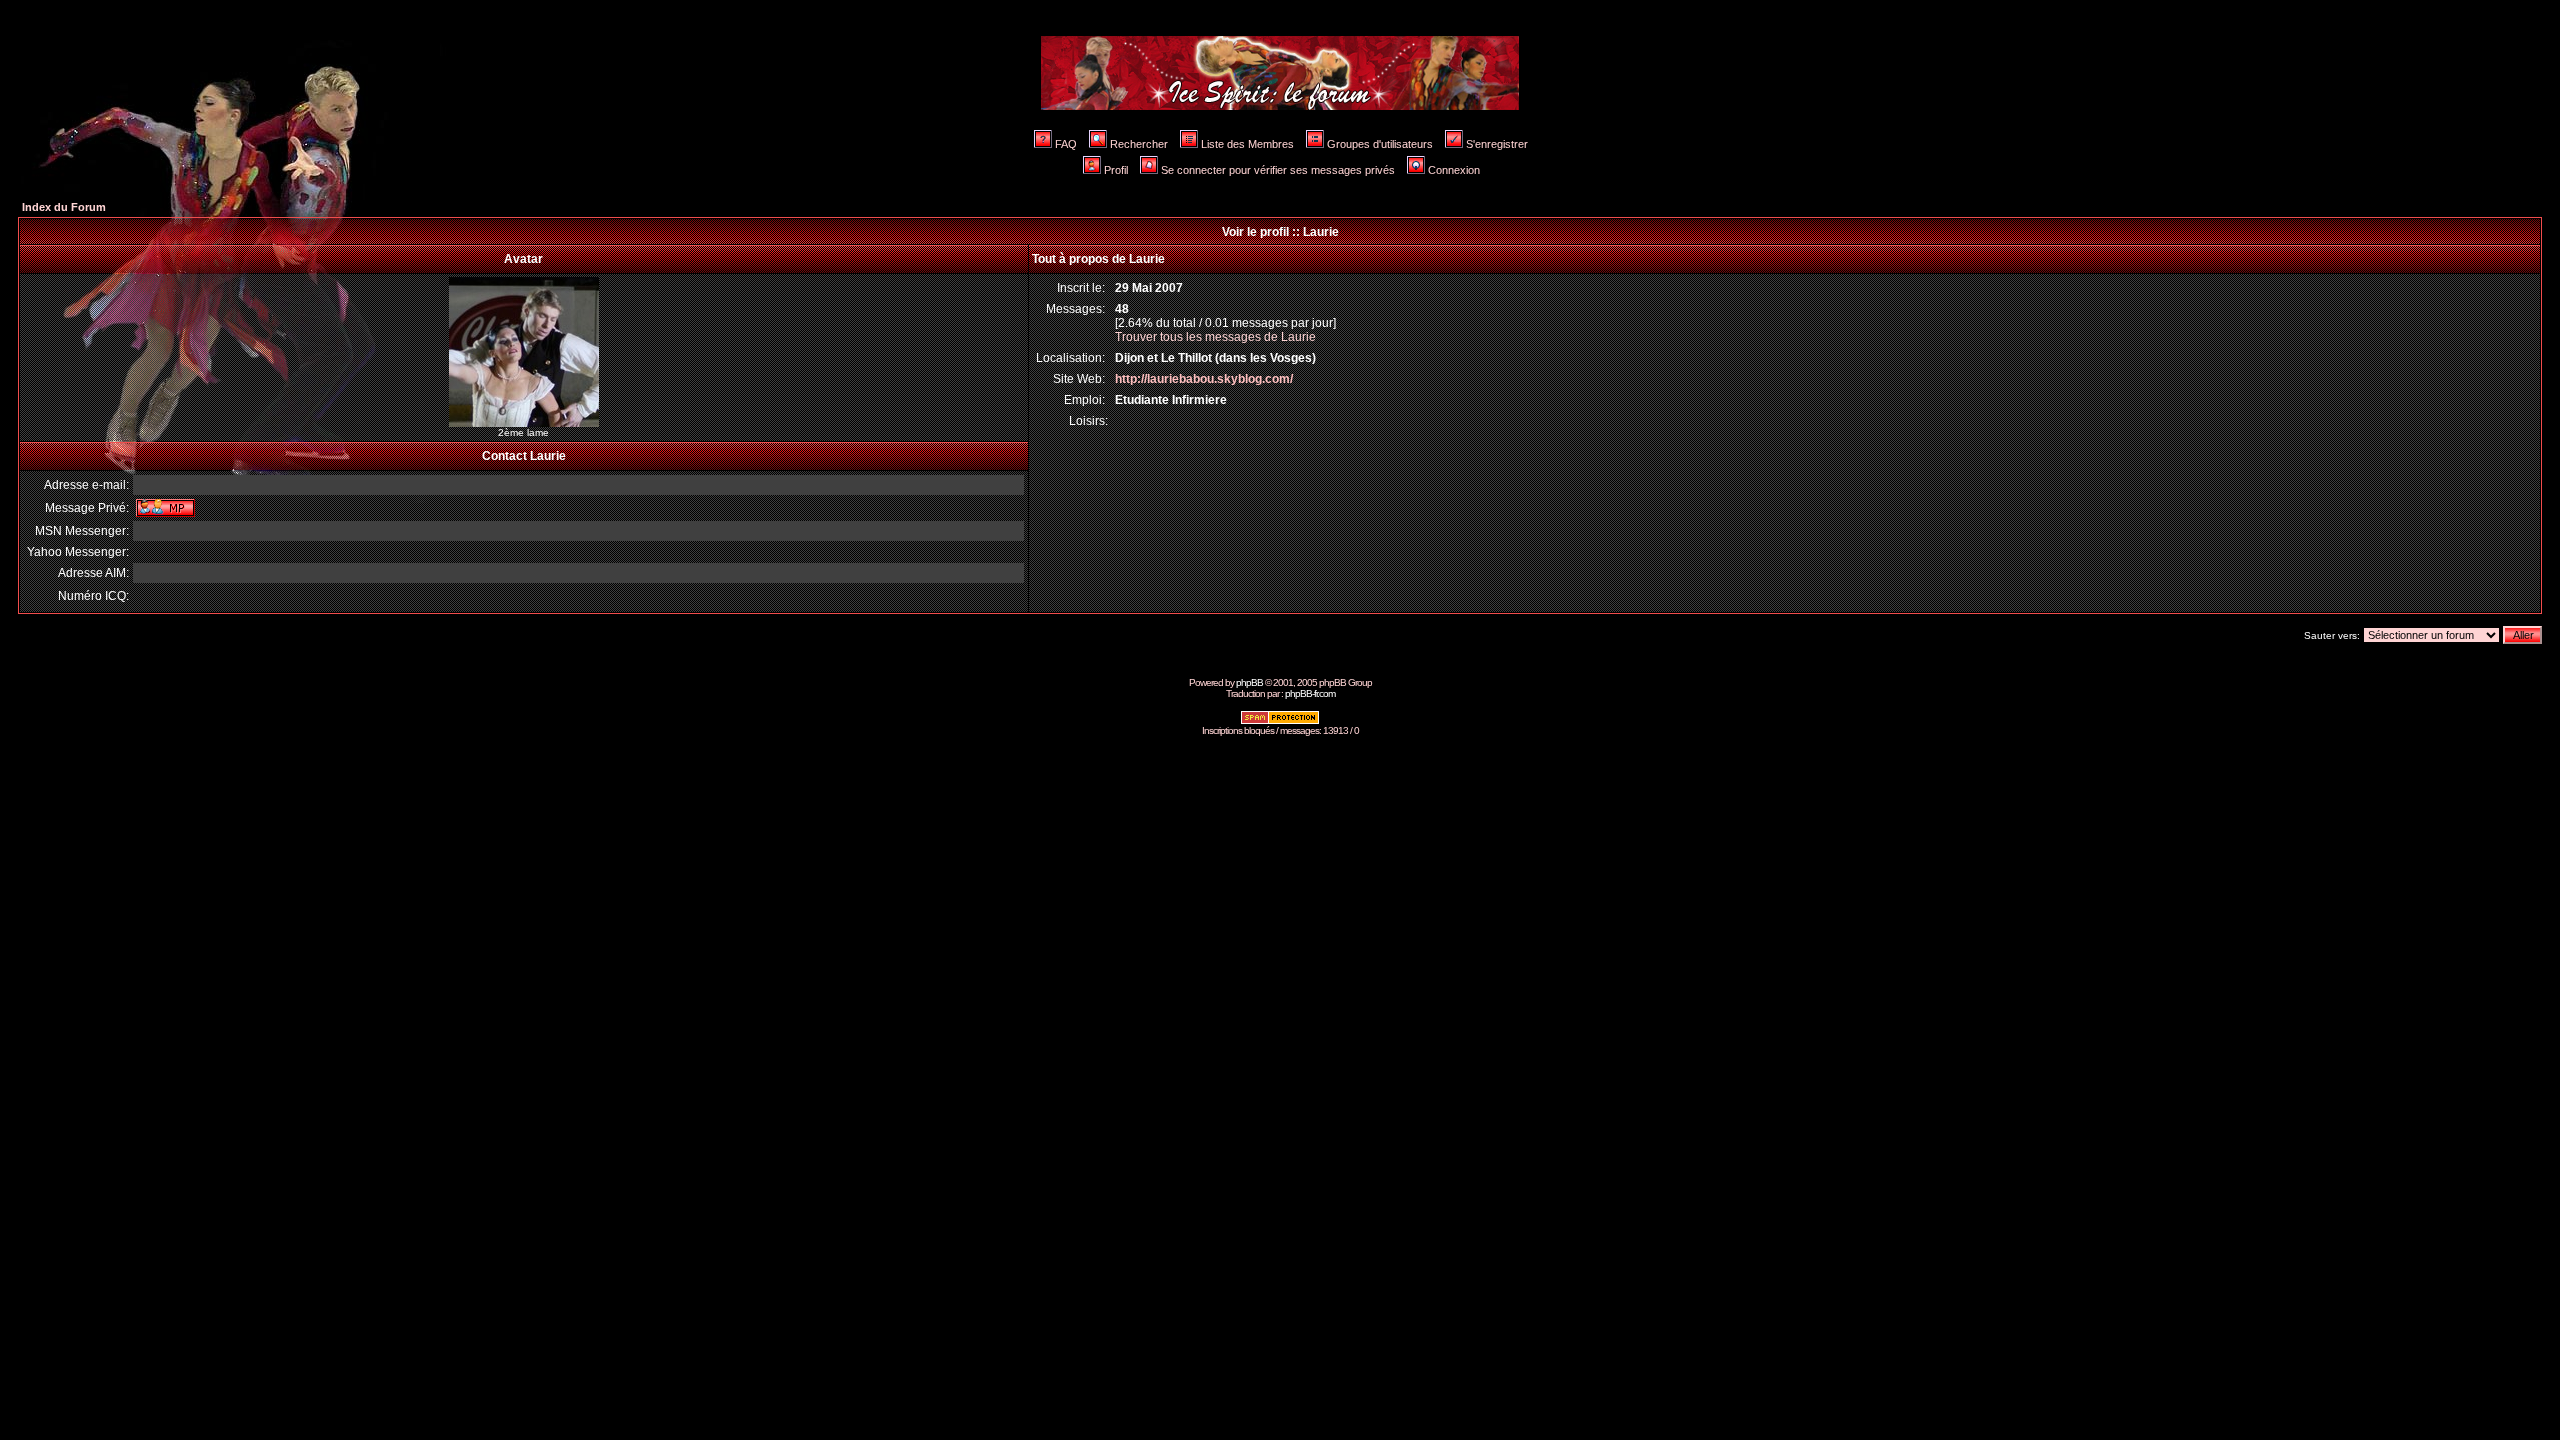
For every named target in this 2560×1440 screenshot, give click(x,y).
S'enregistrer (1497, 144)
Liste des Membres (1247, 144)
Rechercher (1139, 144)
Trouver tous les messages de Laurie (1215, 337)
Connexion (1454, 170)
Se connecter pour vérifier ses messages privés (1278, 170)
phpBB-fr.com (1310, 693)
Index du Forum (64, 207)
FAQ (1066, 144)
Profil (1116, 170)
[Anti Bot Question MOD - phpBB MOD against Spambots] (1280, 721)
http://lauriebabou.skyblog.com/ (1204, 379)
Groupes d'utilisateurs (1380, 144)
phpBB (1249, 682)
